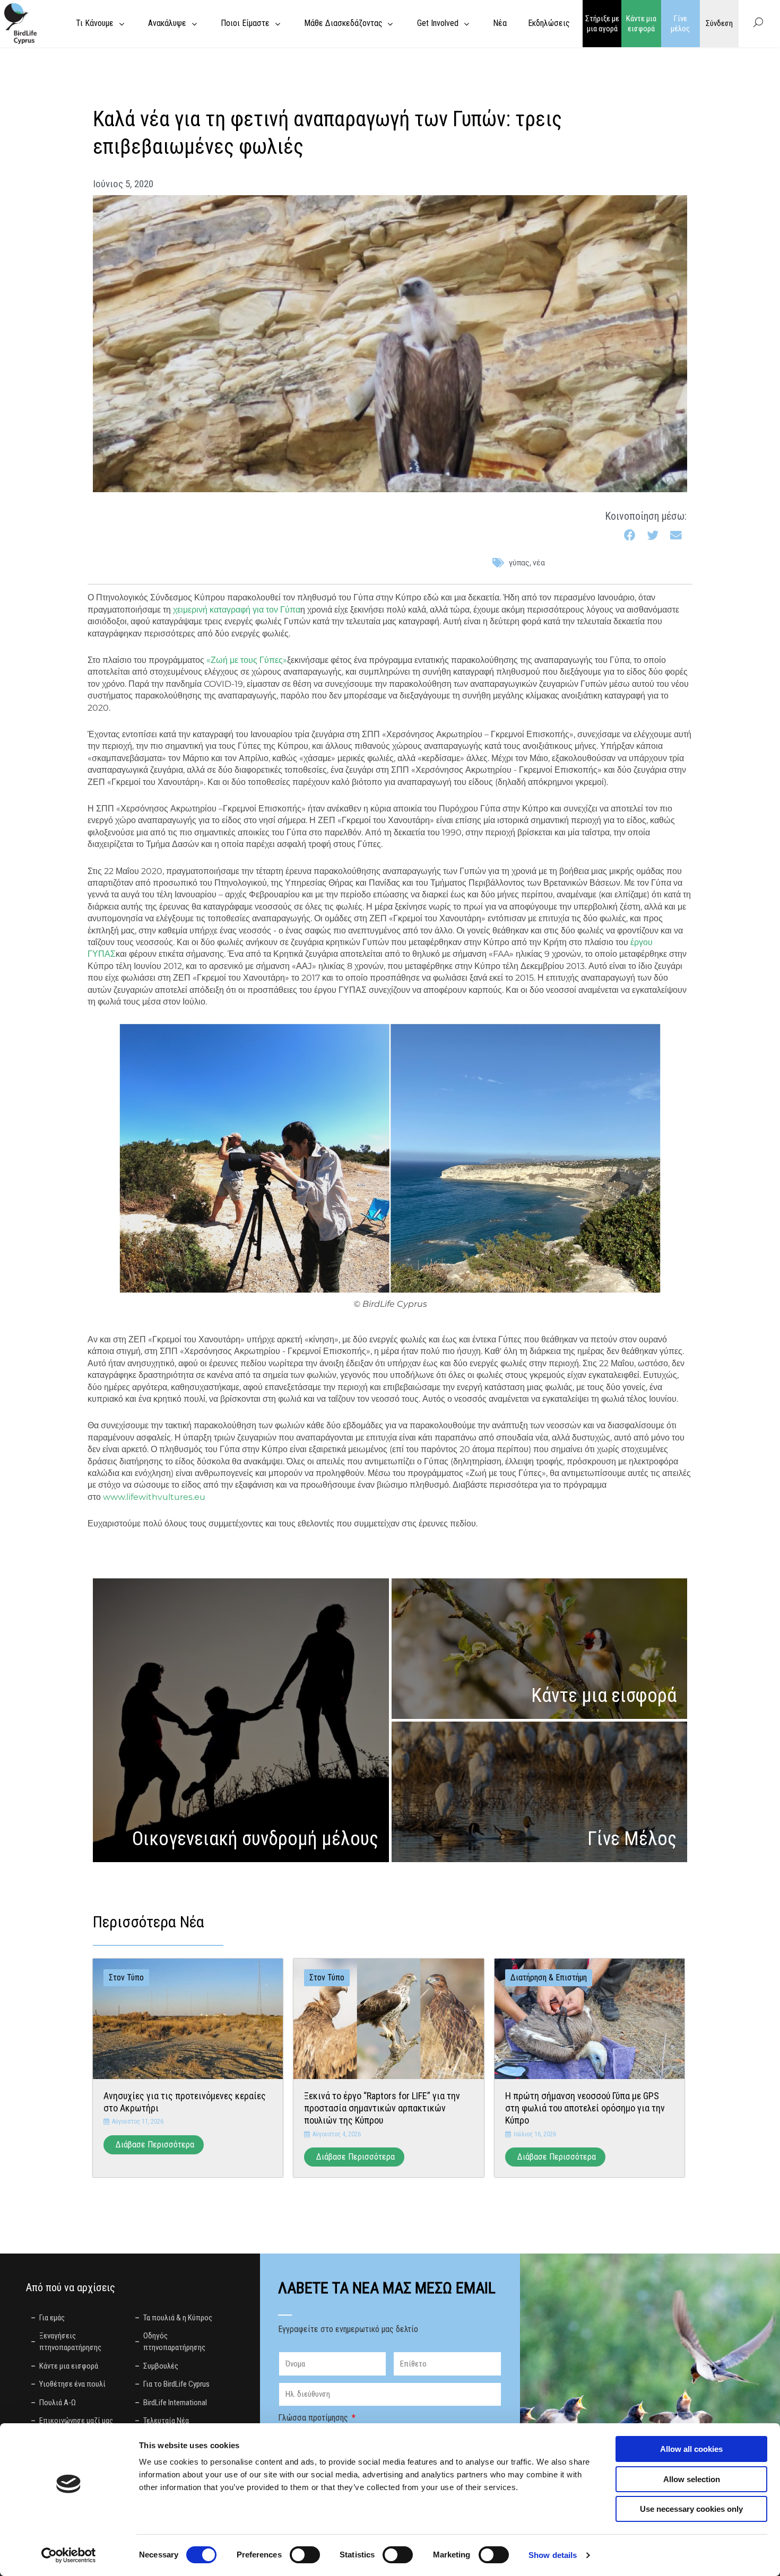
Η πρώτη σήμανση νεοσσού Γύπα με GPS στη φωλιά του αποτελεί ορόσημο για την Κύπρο (585, 2108)
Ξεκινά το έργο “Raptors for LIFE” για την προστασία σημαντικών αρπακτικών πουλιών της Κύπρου (382, 2108)
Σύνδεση (719, 23)
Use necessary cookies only (691, 2509)
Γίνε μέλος (680, 24)
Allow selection (692, 2479)
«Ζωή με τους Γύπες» (247, 660)
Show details (553, 2555)
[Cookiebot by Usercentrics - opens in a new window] (69, 2555)
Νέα (539, 563)
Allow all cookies (691, 2449)
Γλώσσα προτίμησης (314, 2418)
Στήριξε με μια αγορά (602, 24)
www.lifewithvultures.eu (154, 1497)
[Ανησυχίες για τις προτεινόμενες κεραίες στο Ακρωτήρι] (188, 2018)
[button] (630, 535)
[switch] (305, 2555)
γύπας (519, 563)
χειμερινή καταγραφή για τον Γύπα (237, 610)
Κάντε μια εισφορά (641, 24)
